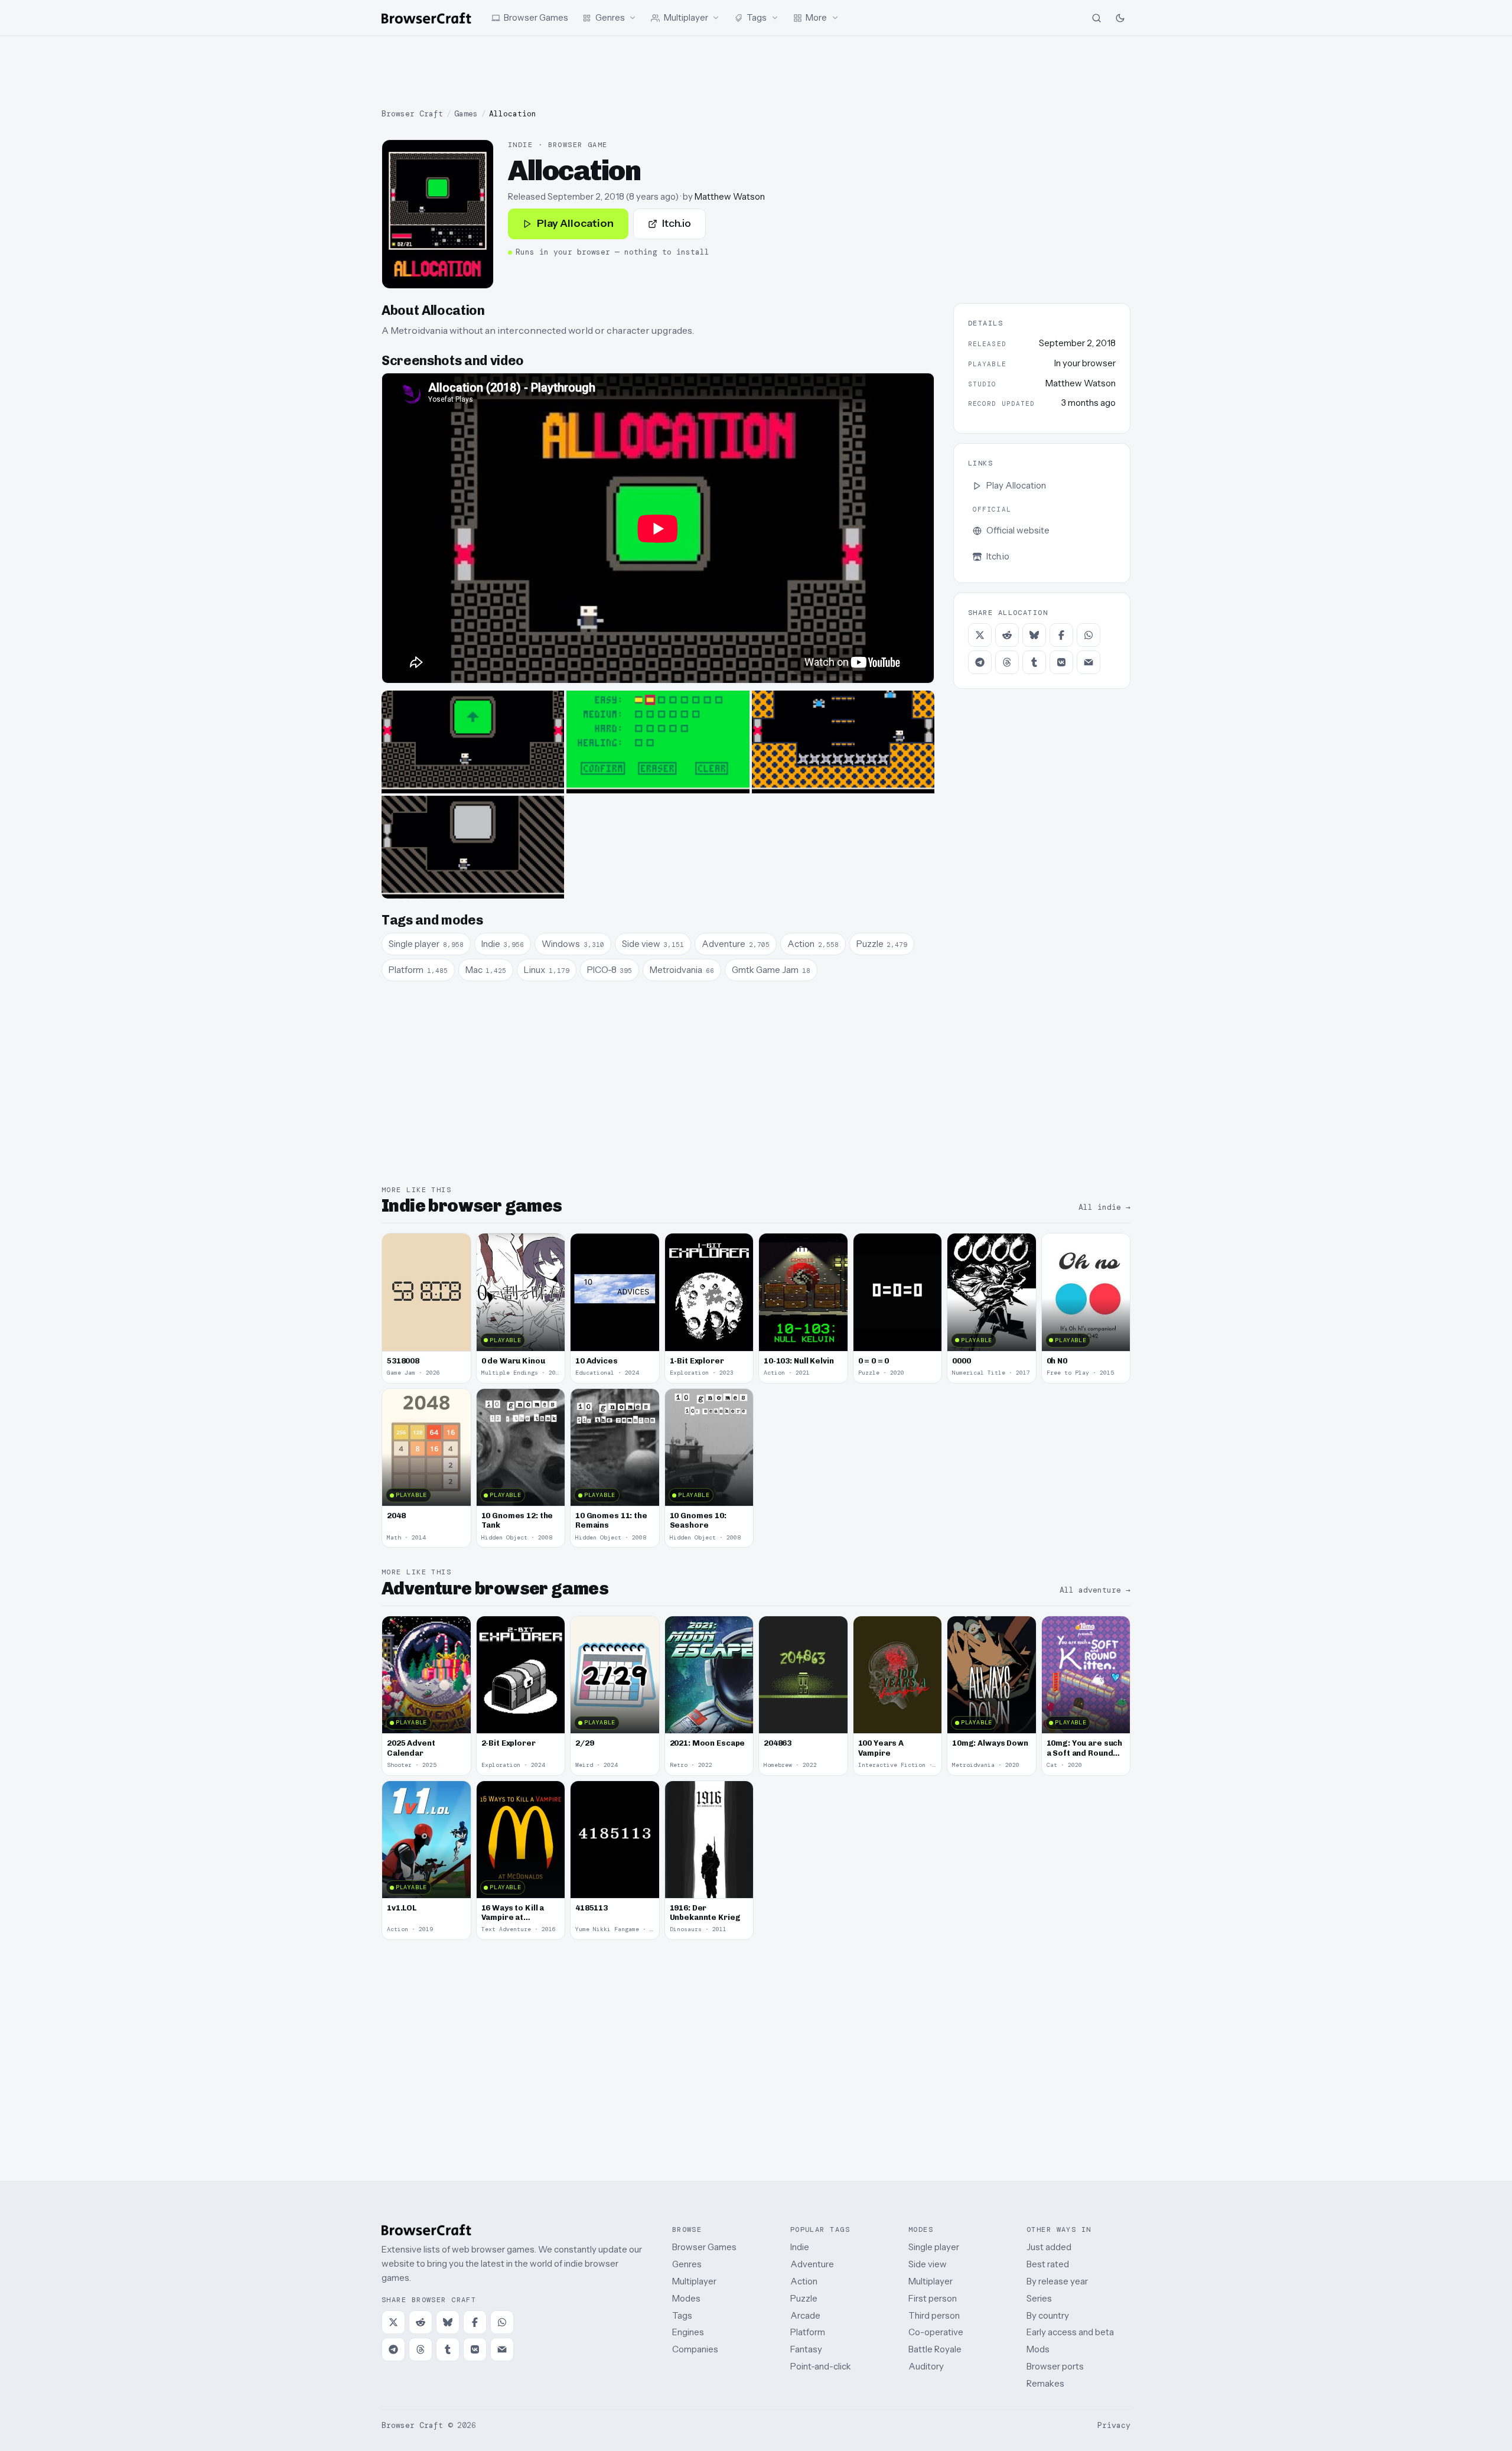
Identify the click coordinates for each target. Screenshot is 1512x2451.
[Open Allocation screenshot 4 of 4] (473, 847)
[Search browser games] (1096, 18)
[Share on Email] (1089, 662)
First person (933, 2298)
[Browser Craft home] (426, 18)
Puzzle (804, 2298)
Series (1039, 2298)
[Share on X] (980, 635)
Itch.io (677, 223)
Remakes (1045, 2383)
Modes (686, 2298)
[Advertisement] (756, 72)
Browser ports (1055, 2366)
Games (466, 114)
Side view (928, 2264)
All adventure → (1095, 1590)
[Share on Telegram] (980, 662)
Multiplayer (694, 2281)
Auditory (926, 2366)
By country (1048, 2315)
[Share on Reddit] (1007, 635)
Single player (934, 2247)
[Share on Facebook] (1061, 635)
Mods (1038, 2349)
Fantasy (806, 2349)
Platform (808, 2332)
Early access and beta (1070, 2332)
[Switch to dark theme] (1120, 18)
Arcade (805, 2315)
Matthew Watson (730, 196)
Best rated (1048, 2264)
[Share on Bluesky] (1034, 635)
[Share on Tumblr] (1034, 662)
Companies (695, 2349)
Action (804, 2281)
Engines (688, 2332)
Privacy (1114, 2425)
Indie (800, 2247)
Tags (682, 2315)
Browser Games (704, 2247)
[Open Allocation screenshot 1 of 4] (473, 742)
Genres (687, 2264)
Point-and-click (821, 2366)
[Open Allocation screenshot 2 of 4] (658, 742)
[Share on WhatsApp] (1089, 635)
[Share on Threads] (1007, 662)
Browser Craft (412, 114)
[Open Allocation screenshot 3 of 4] (843, 742)
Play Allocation (575, 223)
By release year (1057, 2281)
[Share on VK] (1061, 662)
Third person (934, 2315)
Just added (1049, 2247)
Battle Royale (935, 2349)
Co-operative (936, 2332)
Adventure (812, 2264)
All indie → (1104, 1207)
